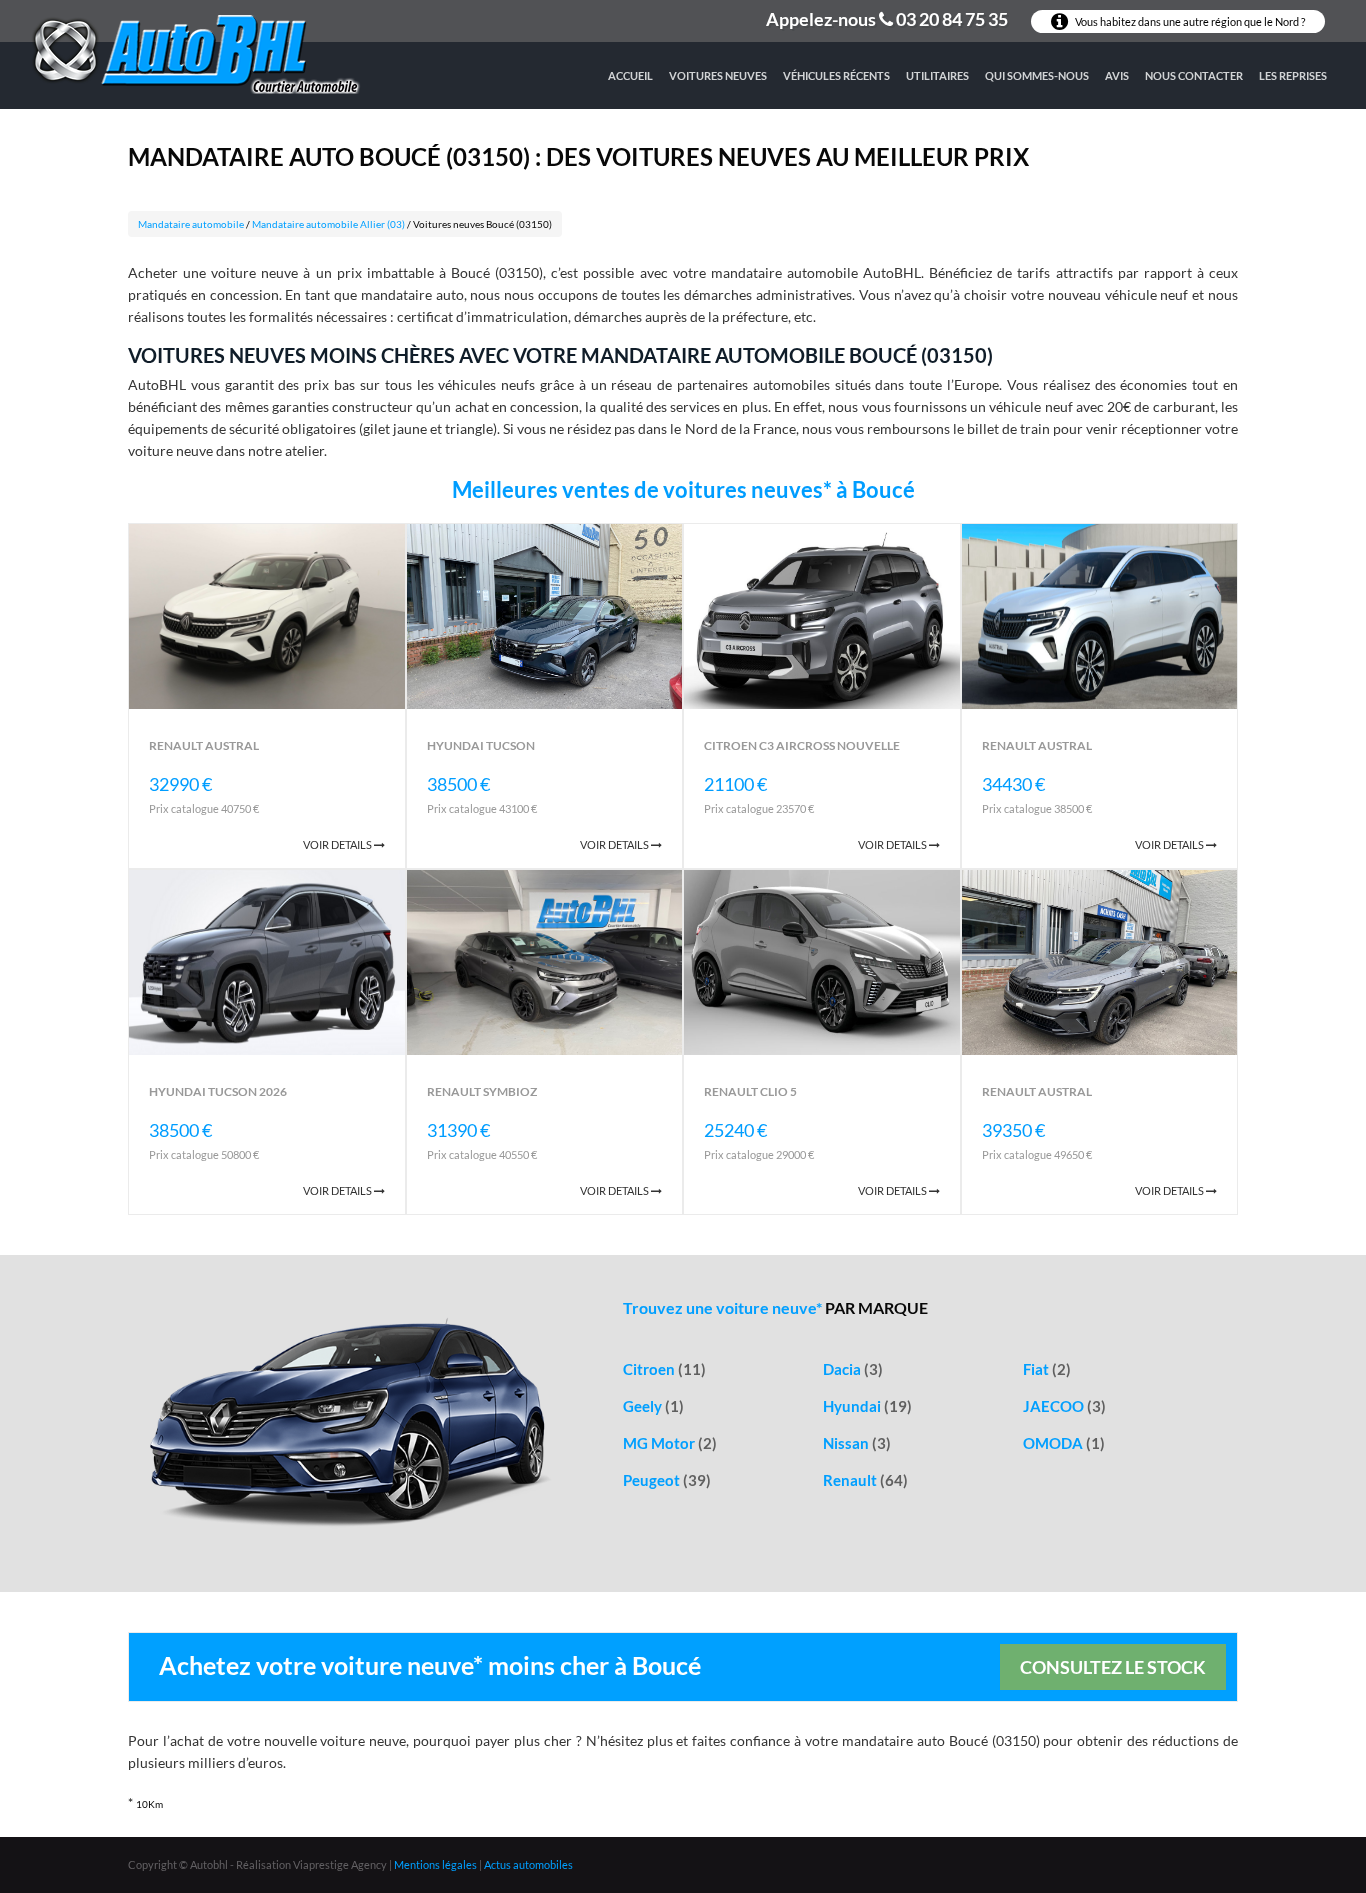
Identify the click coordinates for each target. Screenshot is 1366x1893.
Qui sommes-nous (1037, 75)
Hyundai (867, 1406)
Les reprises (1293, 75)
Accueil (630, 75)
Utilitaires (937, 75)
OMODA (1064, 1443)
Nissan (857, 1443)
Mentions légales (435, 1864)
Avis (1117, 75)
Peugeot (667, 1480)
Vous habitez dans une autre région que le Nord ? (1189, 21)
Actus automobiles (528, 1864)
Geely (653, 1406)
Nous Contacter (1194, 75)
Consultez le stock (1113, 1667)
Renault (865, 1480)
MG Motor (670, 1443)
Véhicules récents (836, 75)
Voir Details (338, 844)
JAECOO (1064, 1406)
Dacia (853, 1369)
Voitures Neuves (718, 75)
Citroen (664, 1369)
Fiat (1047, 1369)
